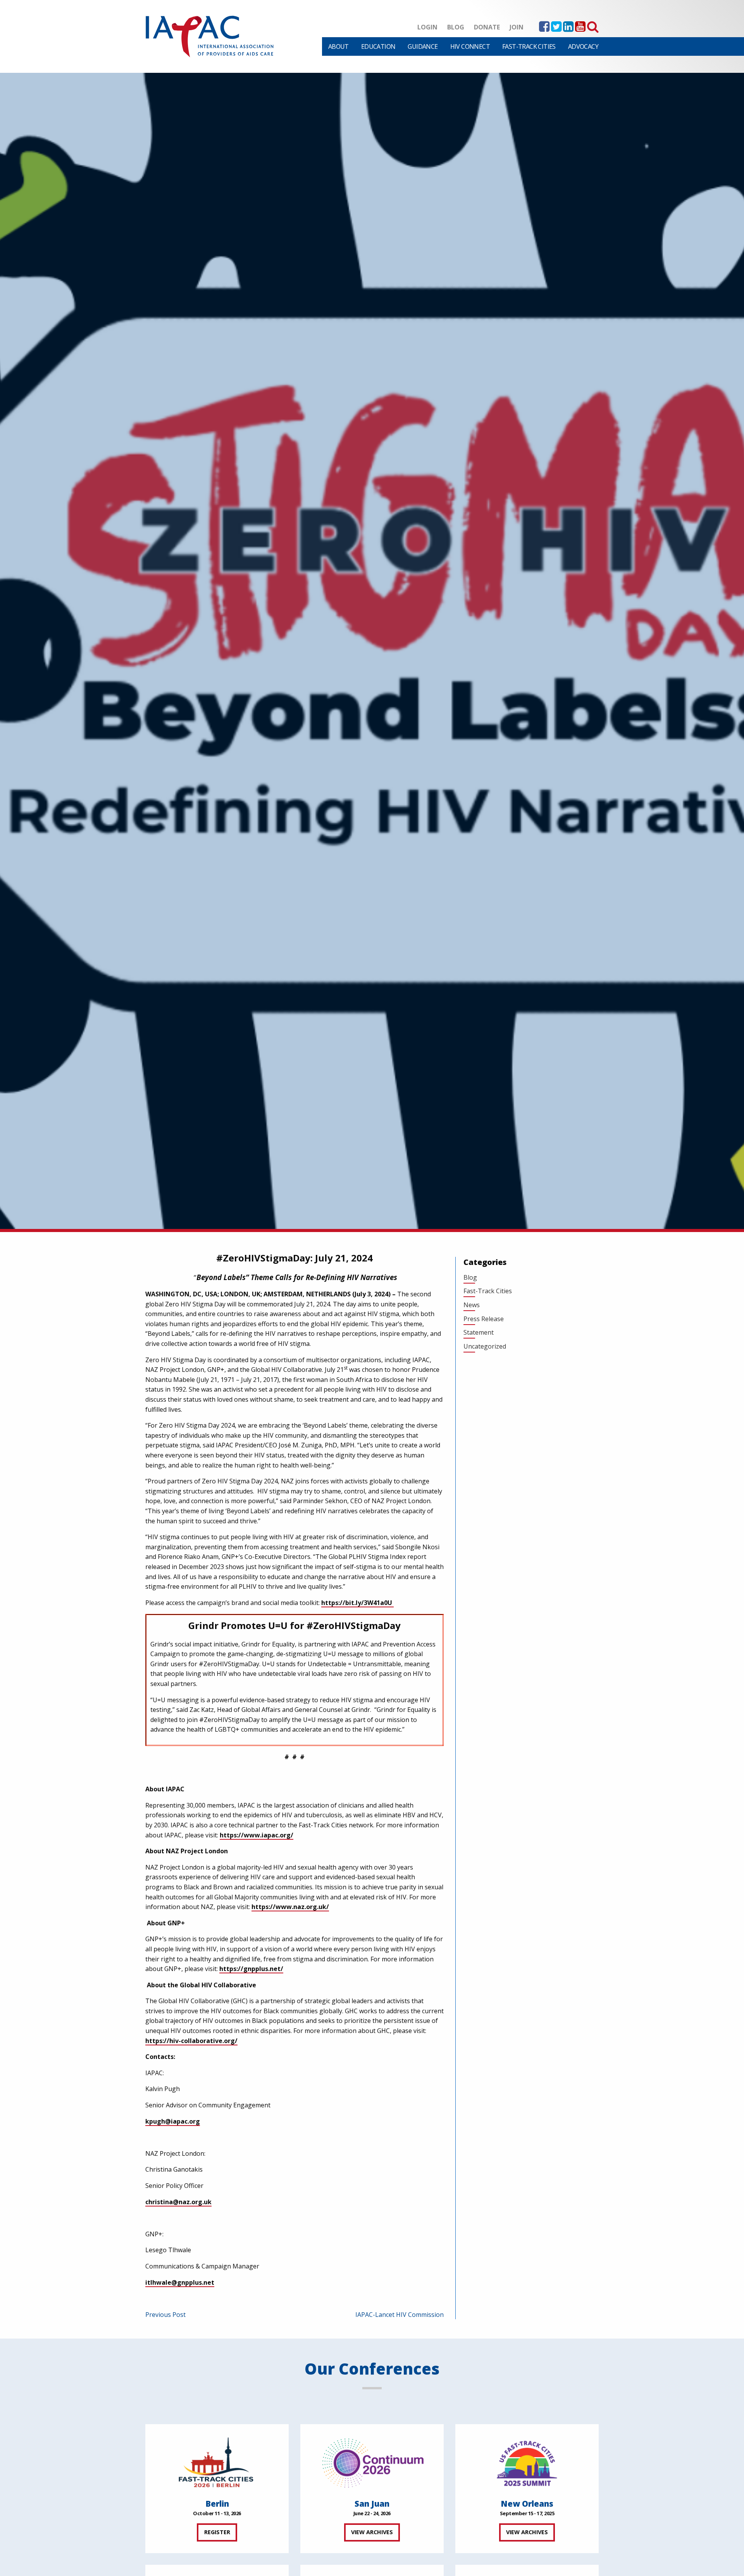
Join (517, 27)
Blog (456, 27)
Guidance (423, 46)
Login (427, 27)
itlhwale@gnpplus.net (180, 2282)
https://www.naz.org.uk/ (290, 1907)
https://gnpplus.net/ (251, 1969)
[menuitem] (338, 46)
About (338, 46)
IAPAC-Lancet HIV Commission (400, 2315)
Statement (479, 1332)
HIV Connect (470, 46)
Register (217, 2532)
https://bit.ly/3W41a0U (357, 1603)
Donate (487, 27)
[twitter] (556, 29)
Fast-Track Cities (529, 46)
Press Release (484, 1319)
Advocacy (583, 46)
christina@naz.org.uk (178, 2202)
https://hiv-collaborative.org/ (191, 2041)
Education (378, 46)
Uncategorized (485, 1346)
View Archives (372, 2532)
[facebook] (544, 29)
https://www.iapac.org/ (257, 1835)
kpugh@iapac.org (173, 2121)
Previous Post (165, 2315)
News (472, 1305)
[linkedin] (568, 29)
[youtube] (580, 29)
